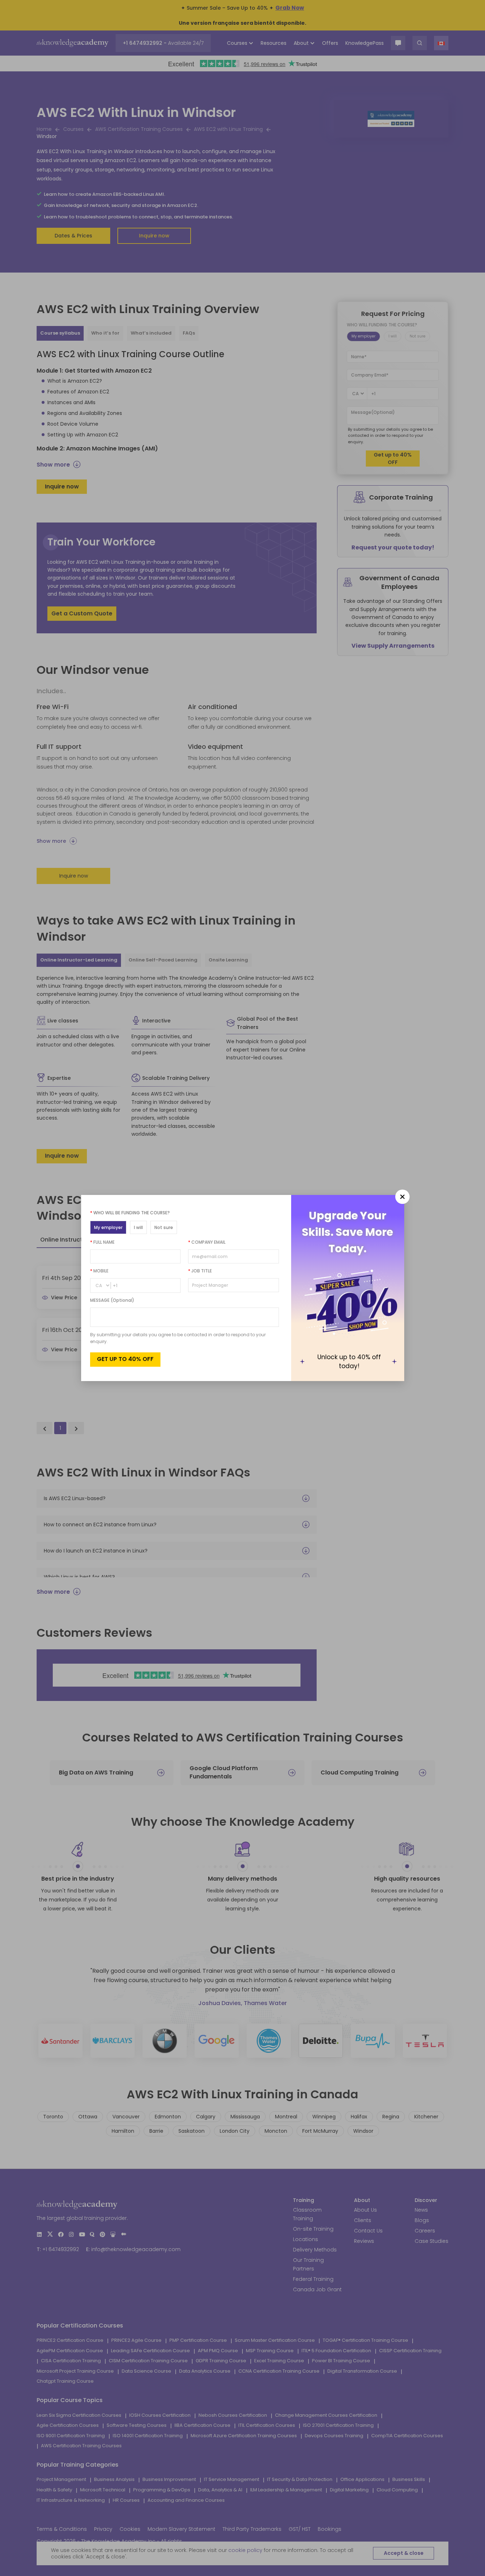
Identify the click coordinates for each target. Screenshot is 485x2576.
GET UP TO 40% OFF (125, 1359)
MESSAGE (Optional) (112, 1300)
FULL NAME (102, 1242)
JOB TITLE (200, 1271)
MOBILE (99, 1271)
